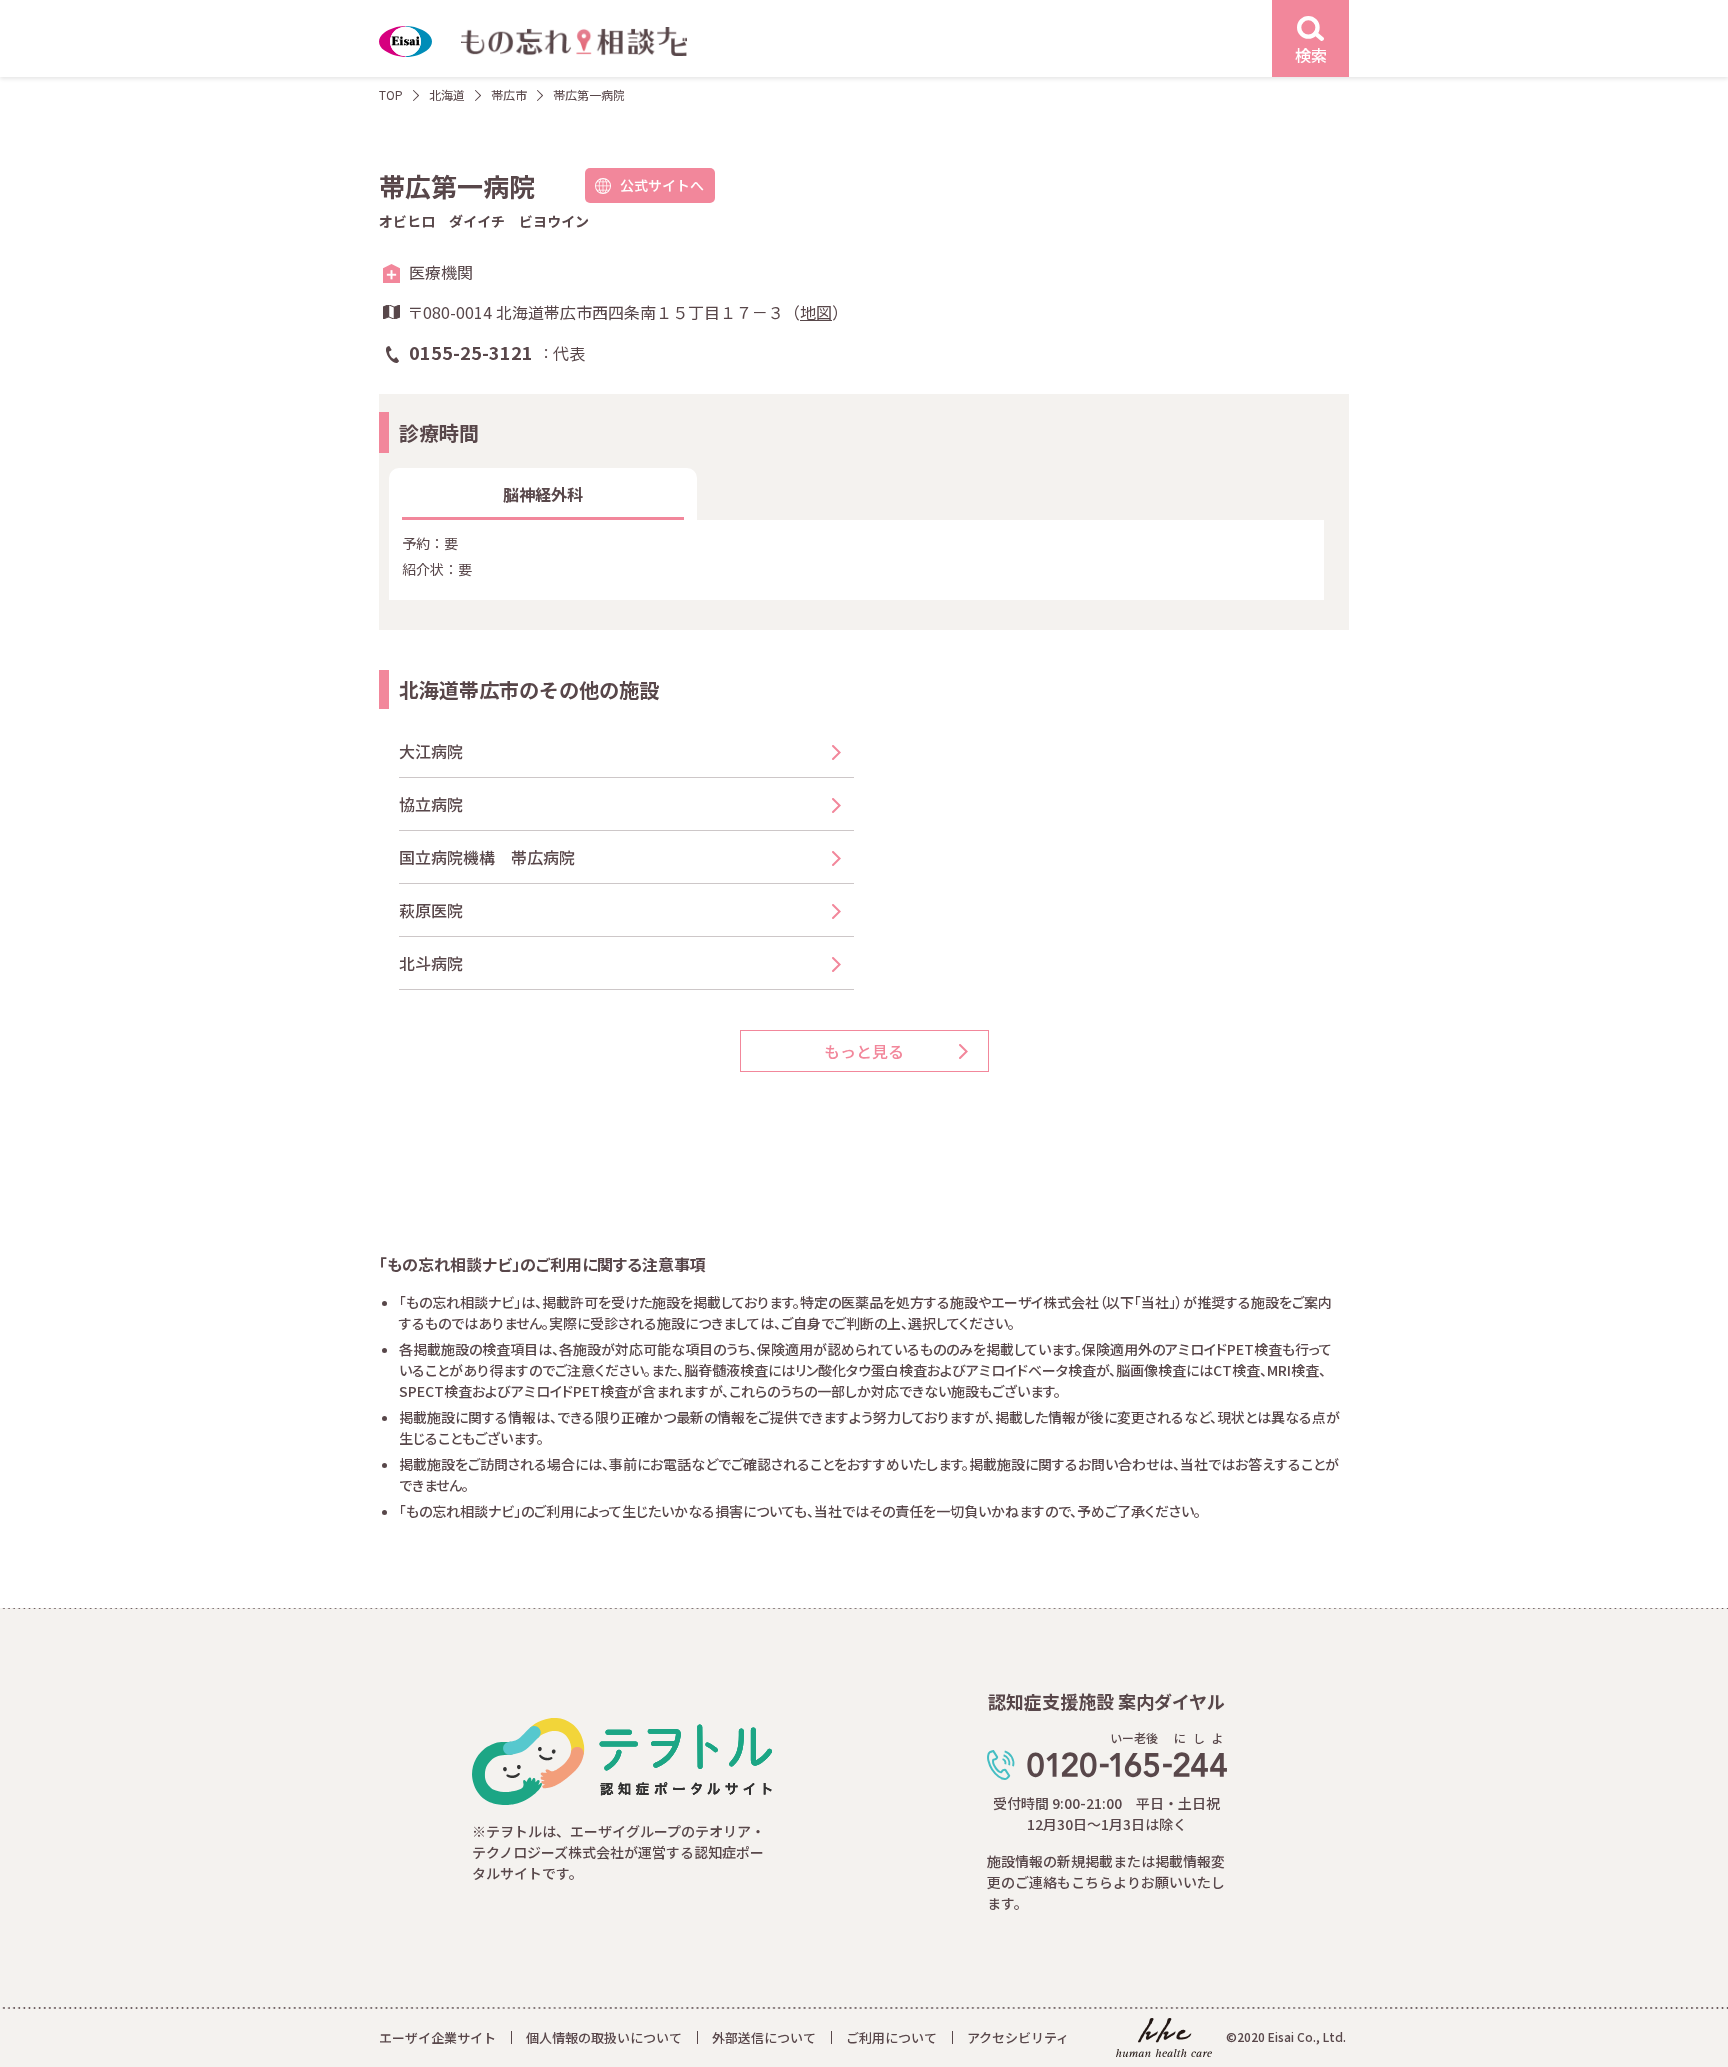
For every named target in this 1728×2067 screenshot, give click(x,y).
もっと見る (864, 1051)
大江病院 (431, 751)
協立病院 (431, 804)
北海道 (447, 94)
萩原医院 (431, 910)
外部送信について (764, 2037)
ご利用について (891, 2037)
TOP (391, 94)
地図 (816, 312)
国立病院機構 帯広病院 (487, 857)
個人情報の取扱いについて (604, 2037)
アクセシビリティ (1018, 2037)
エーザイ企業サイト (437, 2037)
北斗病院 (431, 963)
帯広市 (509, 94)
